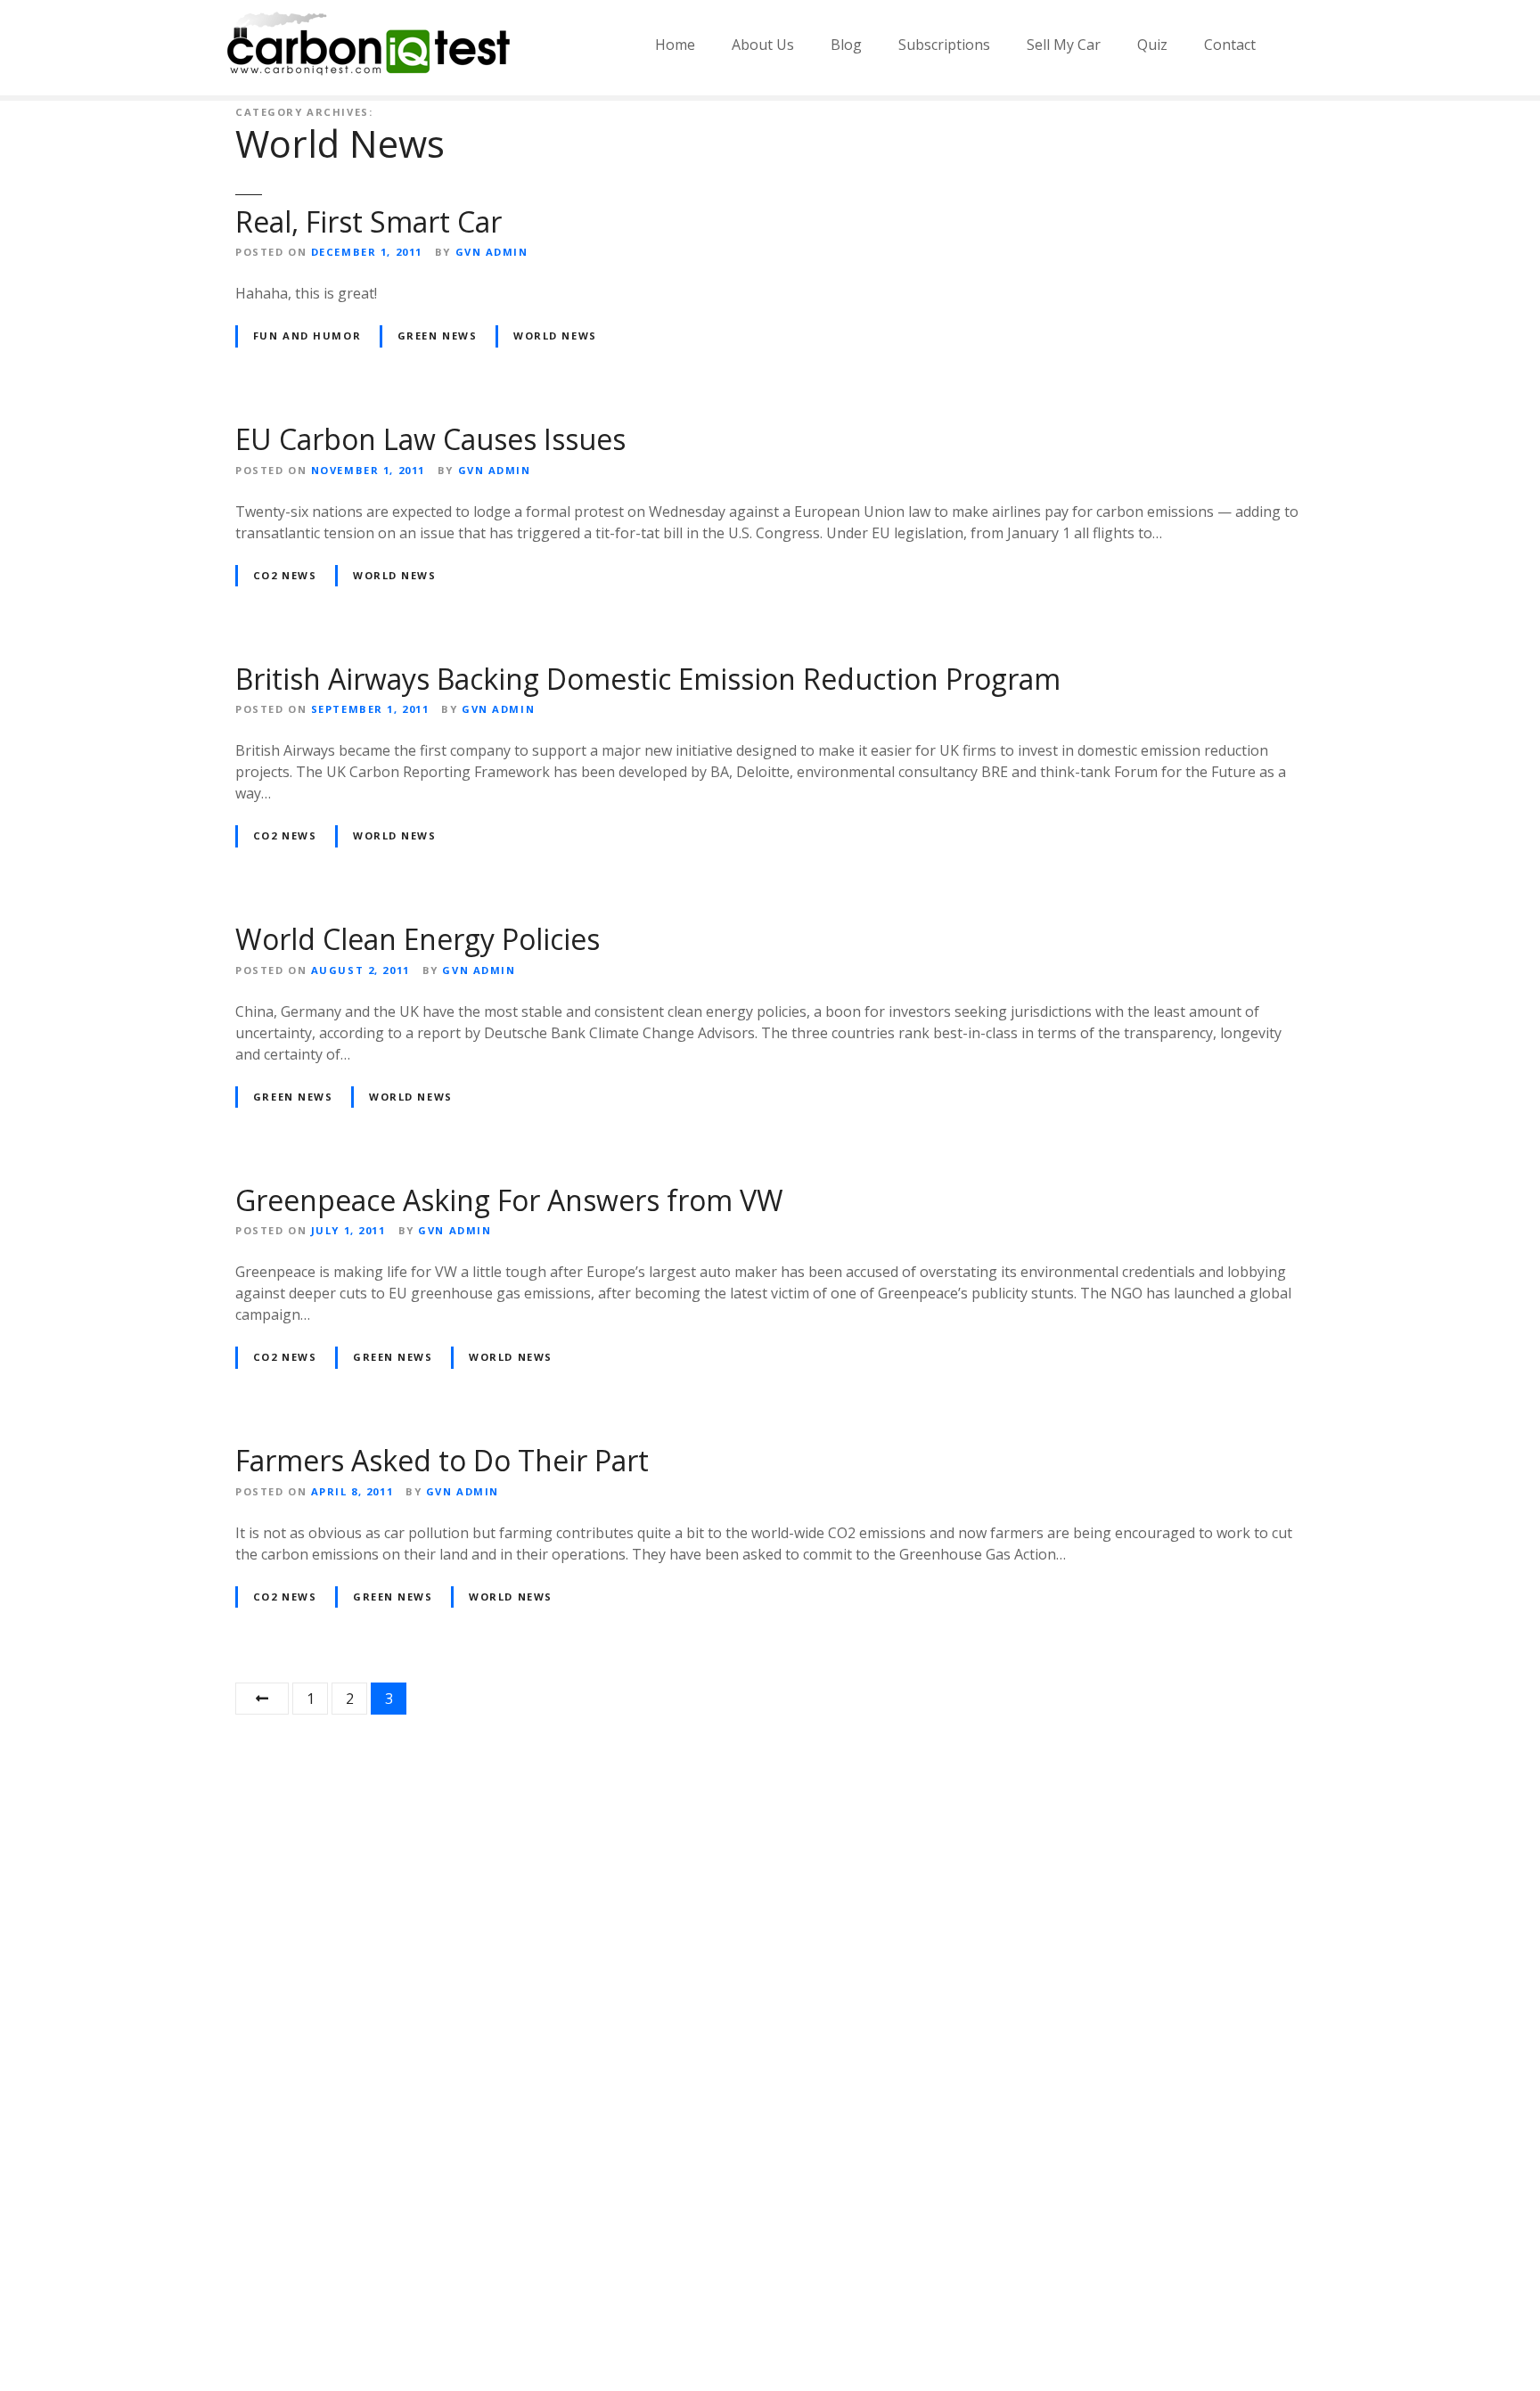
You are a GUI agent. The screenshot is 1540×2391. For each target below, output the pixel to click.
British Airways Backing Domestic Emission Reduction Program (648, 679)
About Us (763, 45)
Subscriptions (944, 45)
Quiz (1152, 45)
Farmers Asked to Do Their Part (442, 1460)
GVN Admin (492, 252)
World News (555, 336)
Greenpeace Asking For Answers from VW (509, 1200)
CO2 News (285, 575)
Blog (846, 45)
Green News (438, 336)
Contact (1230, 45)
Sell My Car (1064, 45)
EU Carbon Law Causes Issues (430, 439)
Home (675, 45)
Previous (262, 1699)
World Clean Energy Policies (418, 939)
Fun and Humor (307, 336)
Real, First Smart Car (369, 221)
